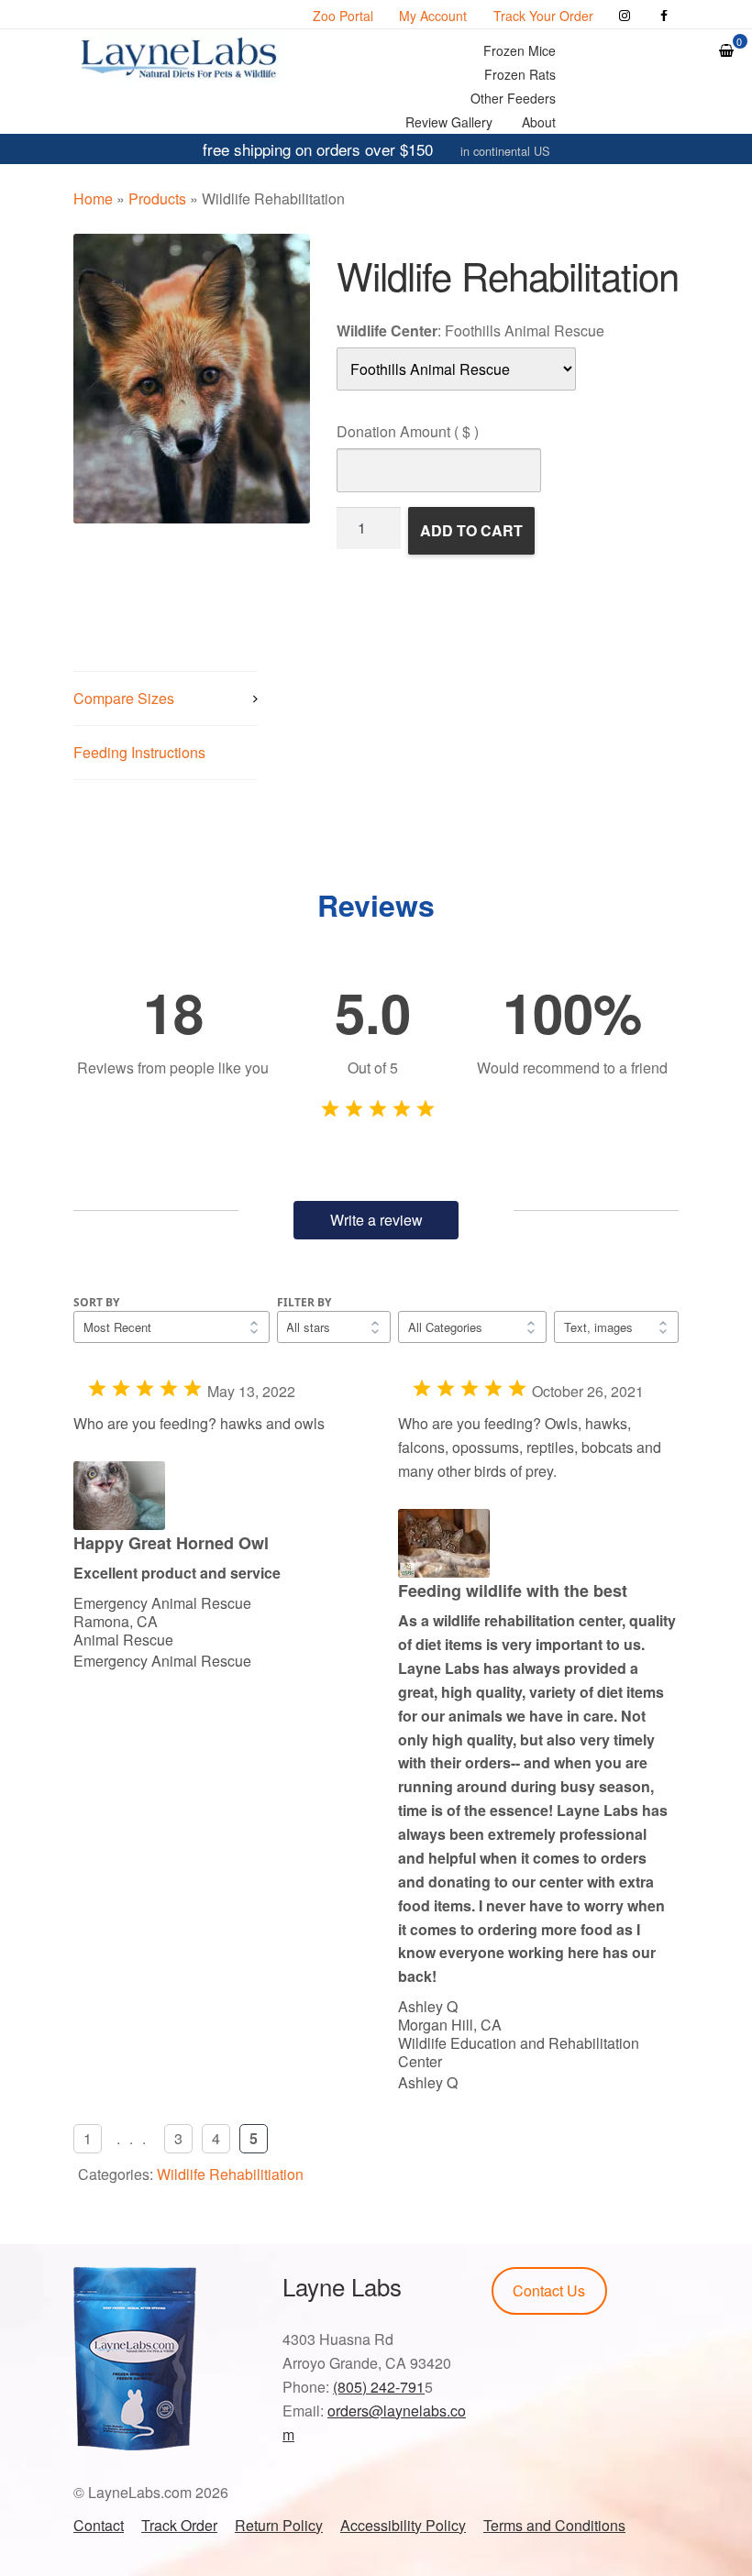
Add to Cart (471, 530)
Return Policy (279, 2525)
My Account (433, 16)
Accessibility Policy (403, 2525)
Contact (99, 2525)
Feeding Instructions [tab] (139, 752)
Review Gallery (449, 122)
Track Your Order (543, 16)
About (539, 122)
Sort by (96, 1302)
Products (157, 198)
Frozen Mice (520, 50)
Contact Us (549, 2290)
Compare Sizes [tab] (124, 698)
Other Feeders (513, 98)
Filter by (304, 1302)
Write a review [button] (376, 1220)
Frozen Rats (520, 74)
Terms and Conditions (554, 2525)
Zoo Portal (343, 16)
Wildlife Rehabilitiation (230, 2174)
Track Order (179, 2525)
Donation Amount (408, 431)
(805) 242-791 (379, 2387)
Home (93, 198)
